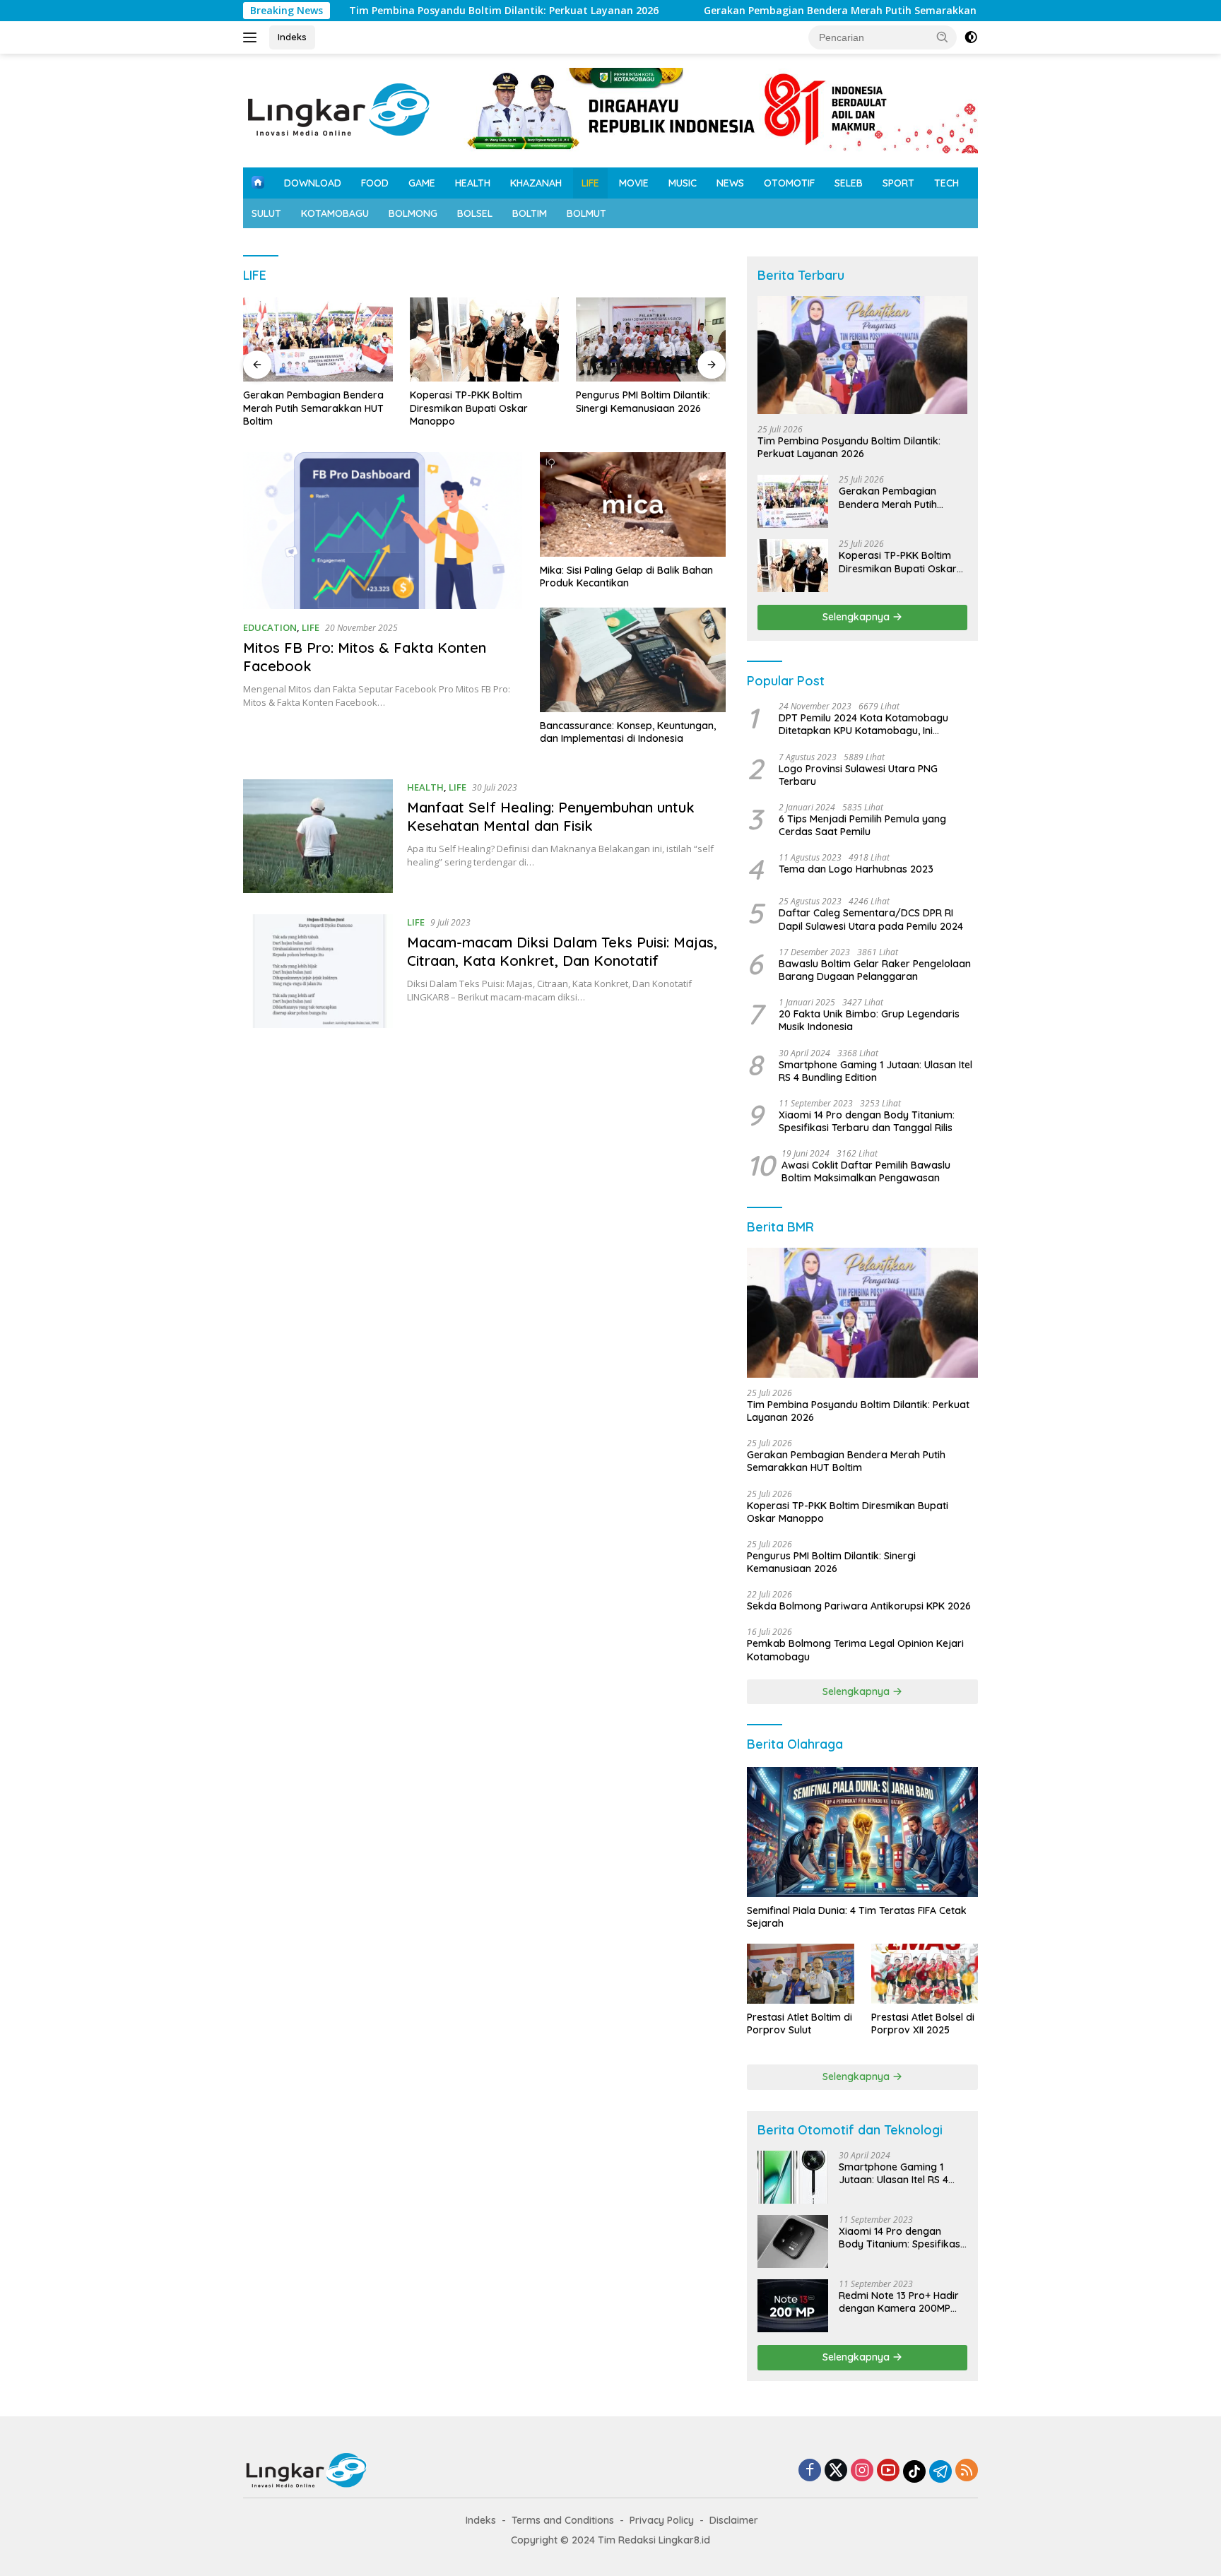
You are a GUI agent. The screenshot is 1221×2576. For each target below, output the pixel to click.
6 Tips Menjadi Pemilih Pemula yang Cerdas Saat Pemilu (862, 825)
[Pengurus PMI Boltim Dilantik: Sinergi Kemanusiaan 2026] (651, 339)
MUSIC (683, 183)
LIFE (590, 183)
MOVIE (634, 183)
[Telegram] (940, 2471)
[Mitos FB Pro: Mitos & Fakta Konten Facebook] (383, 531)
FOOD (375, 183)
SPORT (898, 183)
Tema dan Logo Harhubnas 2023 (856, 870)
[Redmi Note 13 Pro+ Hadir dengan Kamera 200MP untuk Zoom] (793, 2306)
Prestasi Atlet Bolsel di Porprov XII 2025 (923, 2023)
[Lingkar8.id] (339, 109)
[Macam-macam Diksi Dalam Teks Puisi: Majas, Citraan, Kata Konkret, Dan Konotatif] (318, 971)
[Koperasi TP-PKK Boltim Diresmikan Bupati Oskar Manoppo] (485, 339)
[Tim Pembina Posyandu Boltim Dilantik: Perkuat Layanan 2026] (862, 355)
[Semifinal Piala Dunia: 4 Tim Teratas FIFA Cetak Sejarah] (862, 1832)
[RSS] (967, 2471)
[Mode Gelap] (971, 37)
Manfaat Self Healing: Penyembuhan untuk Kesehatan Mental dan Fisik (551, 816)
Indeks (292, 37)
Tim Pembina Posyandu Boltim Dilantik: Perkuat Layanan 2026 (424, 11)
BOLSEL (475, 213)
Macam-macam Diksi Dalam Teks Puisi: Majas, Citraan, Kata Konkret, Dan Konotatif (562, 951)
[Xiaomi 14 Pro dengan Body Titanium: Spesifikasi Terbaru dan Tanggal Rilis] (793, 2241)
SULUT (266, 213)
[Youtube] (888, 2471)
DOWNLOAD (313, 183)
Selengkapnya (857, 617)
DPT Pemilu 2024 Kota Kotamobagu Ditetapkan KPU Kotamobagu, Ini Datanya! (863, 724)
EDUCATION (270, 627)
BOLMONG (413, 213)
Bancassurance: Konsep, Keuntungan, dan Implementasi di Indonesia (628, 732)
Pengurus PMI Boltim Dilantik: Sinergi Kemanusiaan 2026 (643, 401)
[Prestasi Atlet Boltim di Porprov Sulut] (800, 1974)
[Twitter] (836, 2471)
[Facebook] (810, 2471)
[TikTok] (914, 2471)
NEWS (730, 183)
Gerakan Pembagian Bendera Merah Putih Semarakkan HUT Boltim (790, 11)
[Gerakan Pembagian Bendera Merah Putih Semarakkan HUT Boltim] (318, 339)
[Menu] (253, 37)
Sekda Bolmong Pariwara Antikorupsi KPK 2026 (859, 1606)
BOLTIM (530, 213)
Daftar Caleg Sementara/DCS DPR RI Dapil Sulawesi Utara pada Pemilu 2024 (871, 920)
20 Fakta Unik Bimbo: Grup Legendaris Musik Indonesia (869, 1020)
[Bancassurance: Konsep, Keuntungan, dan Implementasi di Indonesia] (633, 660)
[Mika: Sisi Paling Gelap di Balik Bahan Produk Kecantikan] (633, 504)
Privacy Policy (662, 2520)
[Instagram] (862, 2471)
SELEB (849, 183)
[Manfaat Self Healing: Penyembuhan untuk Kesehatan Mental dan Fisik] (318, 836)
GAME (422, 183)
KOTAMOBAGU (335, 213)
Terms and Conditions (563, 2520)
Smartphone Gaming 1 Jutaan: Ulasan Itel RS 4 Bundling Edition (875, 1071)
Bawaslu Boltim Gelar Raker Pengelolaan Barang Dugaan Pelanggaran (875, 970)
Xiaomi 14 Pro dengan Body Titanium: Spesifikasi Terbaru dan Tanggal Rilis (867, 1121)
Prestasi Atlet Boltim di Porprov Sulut (800, 2023)
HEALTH (473, 183)
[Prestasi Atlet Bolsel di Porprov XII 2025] (925, 1974)
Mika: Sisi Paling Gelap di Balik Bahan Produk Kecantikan (626, 577)
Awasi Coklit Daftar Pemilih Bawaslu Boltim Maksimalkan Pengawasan (866, 1171)
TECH (946, 183)
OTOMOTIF (789, 183)
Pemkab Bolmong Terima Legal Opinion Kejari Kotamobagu (855, 1650)
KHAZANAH (536, 183)
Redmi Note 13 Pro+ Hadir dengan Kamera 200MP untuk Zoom (899, 2302)
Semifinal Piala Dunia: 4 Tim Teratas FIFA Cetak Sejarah (857, 1917)
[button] (943, 37)
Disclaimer (734, 2520)
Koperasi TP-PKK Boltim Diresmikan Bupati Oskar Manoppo (469, 408)
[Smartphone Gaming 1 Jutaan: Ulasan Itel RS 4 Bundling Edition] (793, 2177)
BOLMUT (586, 213)
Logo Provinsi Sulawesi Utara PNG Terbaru (858, 775)
